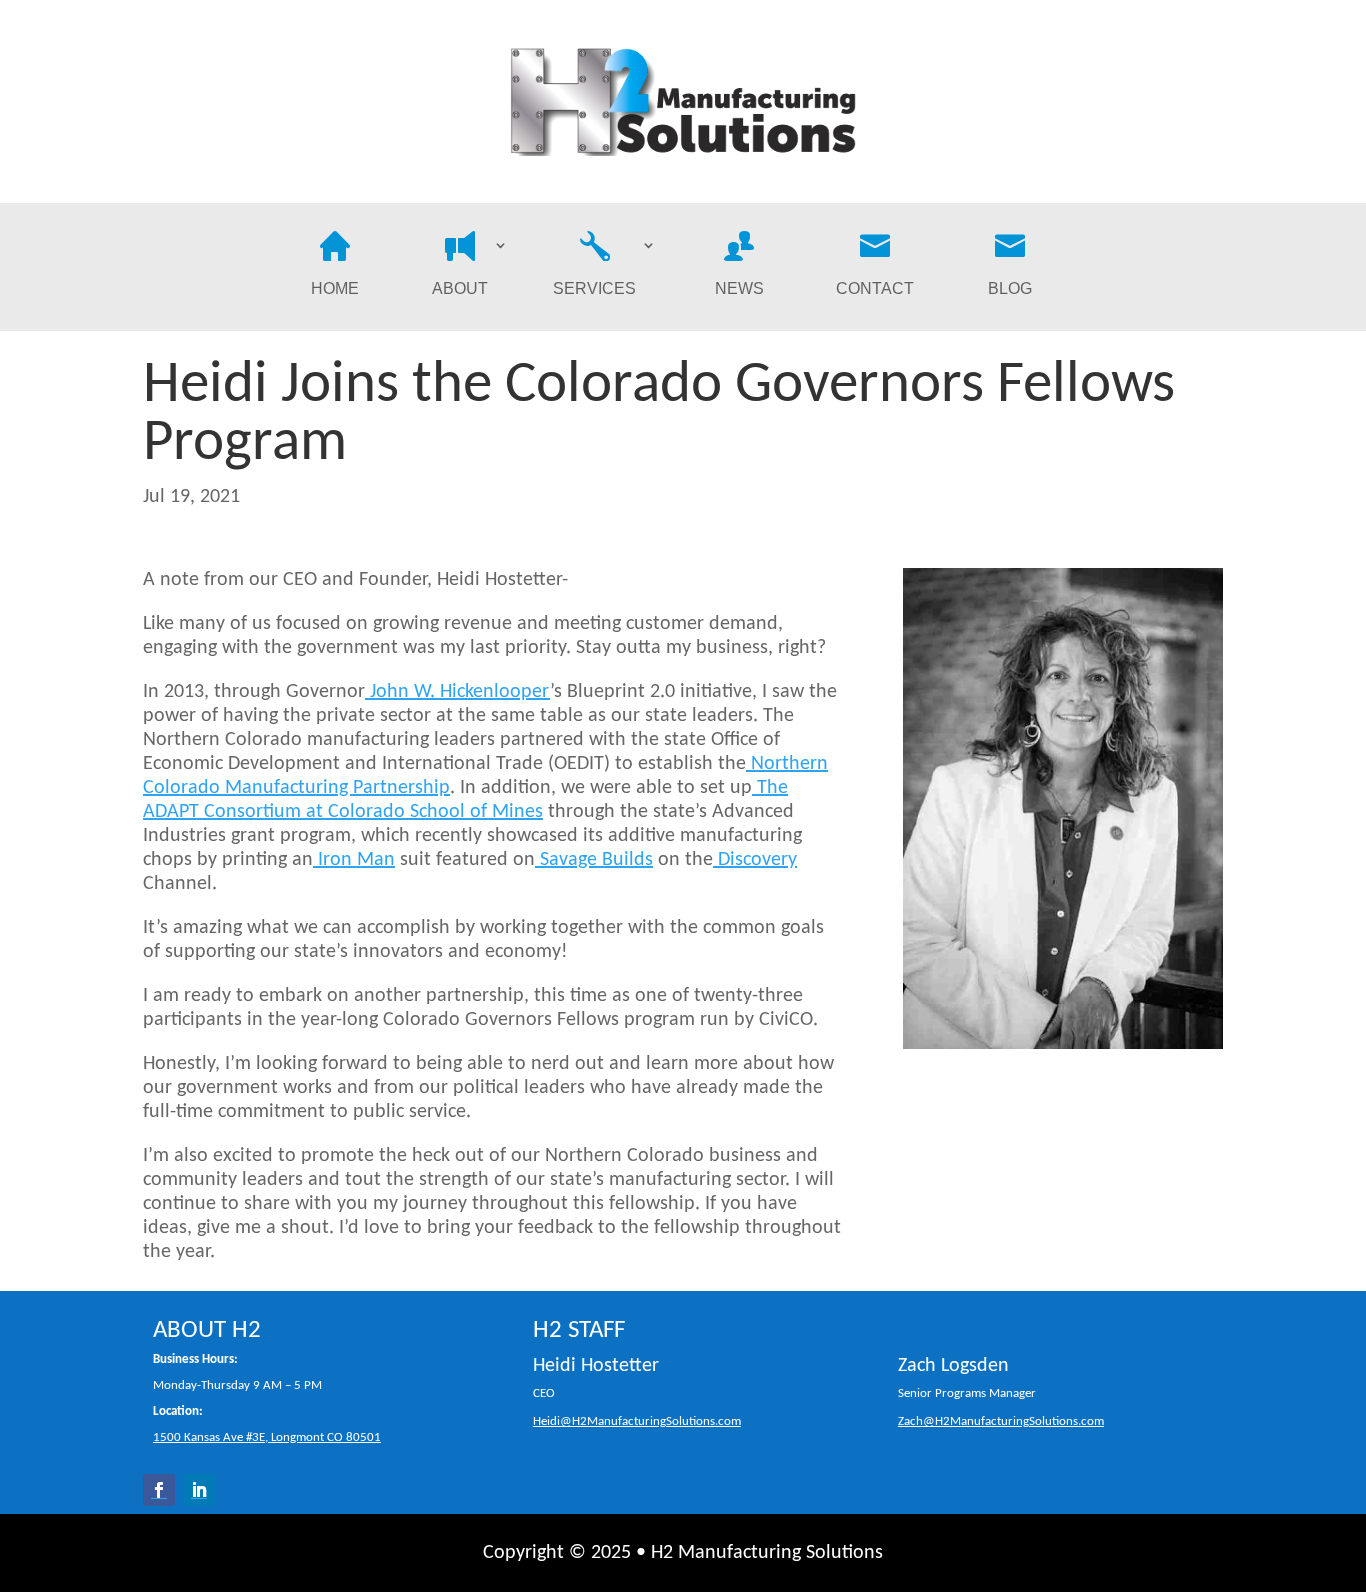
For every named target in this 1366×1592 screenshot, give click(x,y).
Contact (875, 288)
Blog (1010, 288)
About (460, 288)
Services (594, 288)
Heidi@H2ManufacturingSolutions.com (637, 1422)
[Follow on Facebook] (159, 1490)
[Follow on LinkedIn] (199, 1490)
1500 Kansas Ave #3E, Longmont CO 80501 (267, 1437)
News (739, 288)
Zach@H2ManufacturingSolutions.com (1001, 1422)
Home (335, 288)
